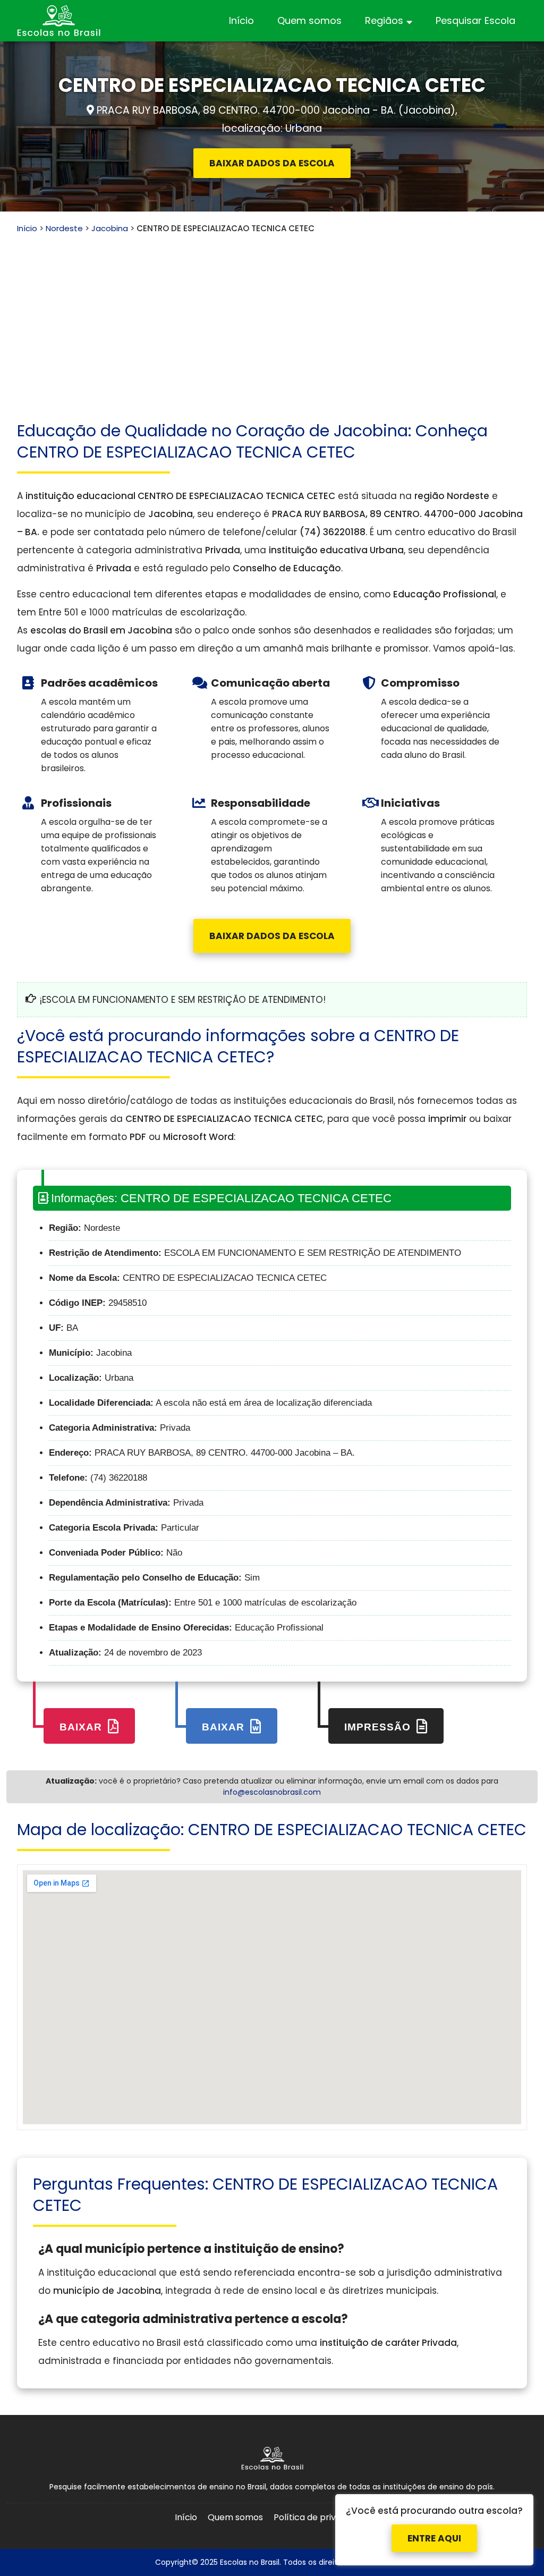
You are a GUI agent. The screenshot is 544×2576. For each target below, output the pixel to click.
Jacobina (110, 228)
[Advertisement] (272, 314)
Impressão (379, 1727)
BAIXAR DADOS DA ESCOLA (272, 163)
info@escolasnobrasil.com (272, 1792)
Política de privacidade (321, 2517)
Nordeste (64, 228)
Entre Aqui (434, 2536)
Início (241, 20)
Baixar (82, 1727)
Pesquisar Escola (475, 20)
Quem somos (309, 20)
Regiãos (384, 20)
